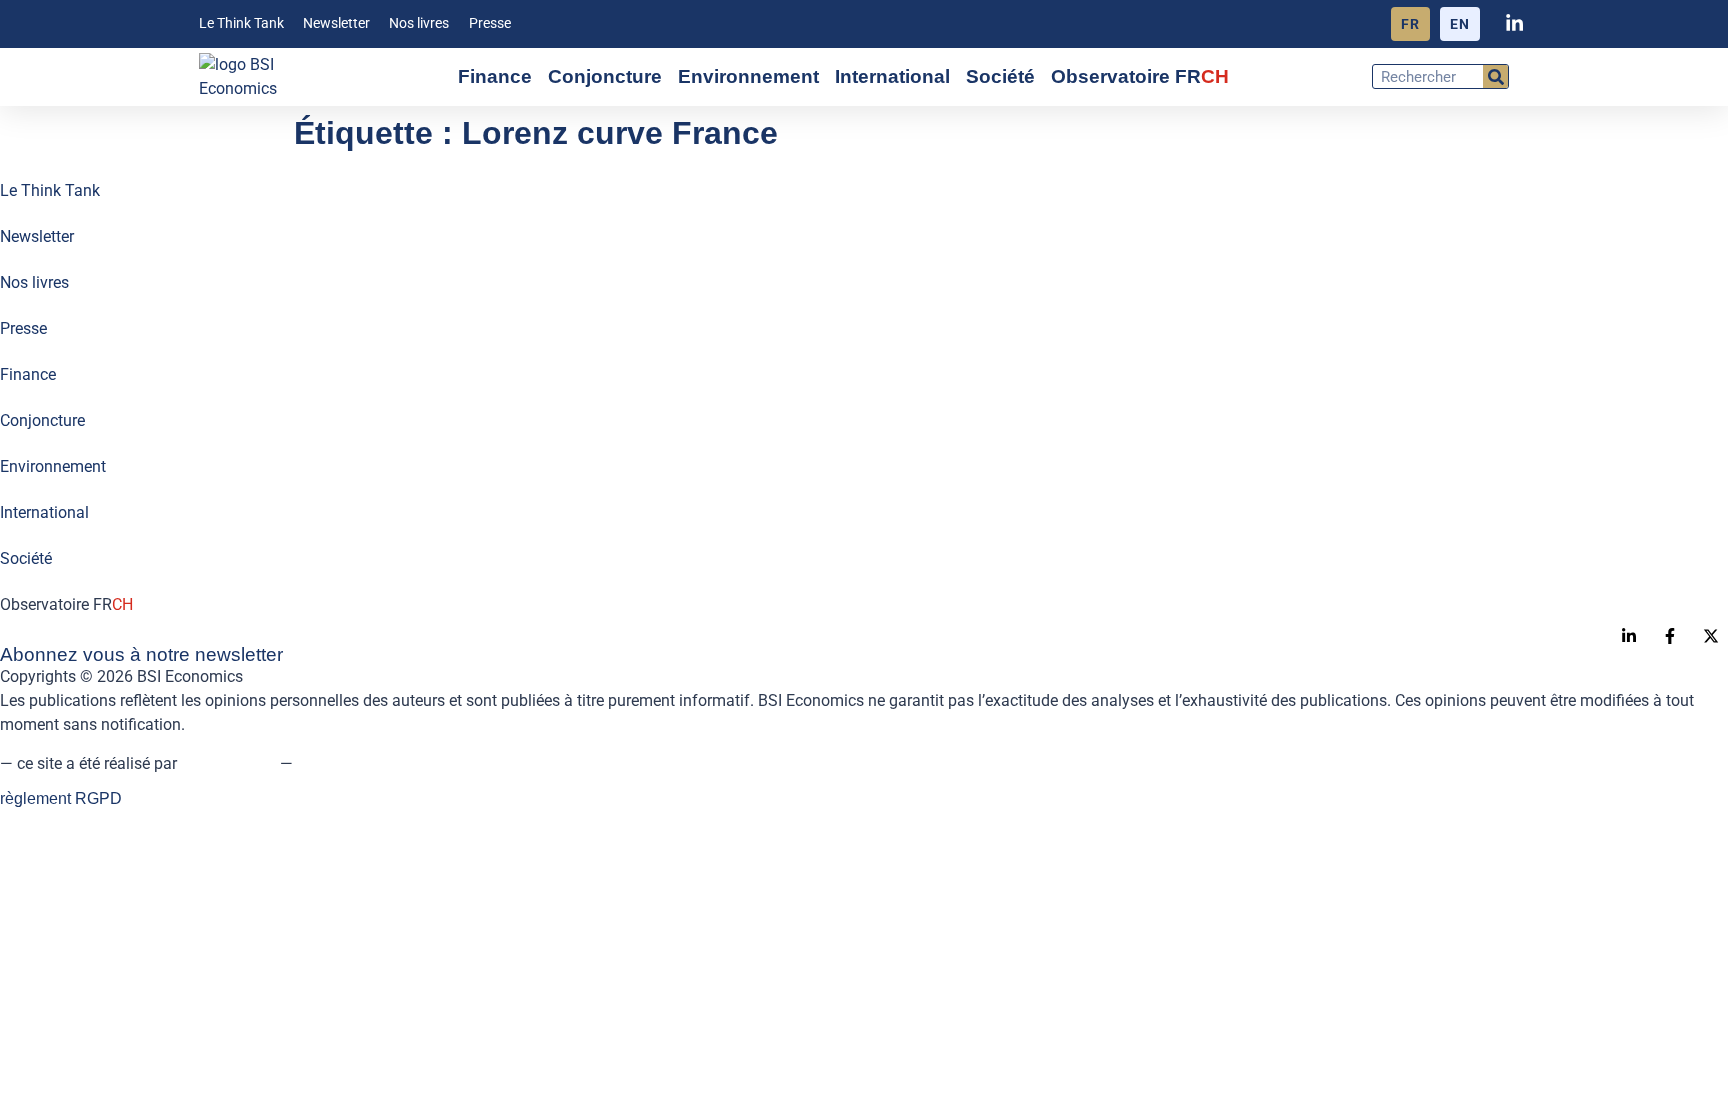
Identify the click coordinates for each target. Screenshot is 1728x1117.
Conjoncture (605, 76)
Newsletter (336, 23)
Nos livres (419, 23)
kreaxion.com (228, 763)
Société (1000, 76)
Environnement (748, 76)
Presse (490, 23)
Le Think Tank (241, 23)
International (892, 76)
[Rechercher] (1495, 76)
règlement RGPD (61, 798)
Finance (495, 76)
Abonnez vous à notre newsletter (141, 654)
